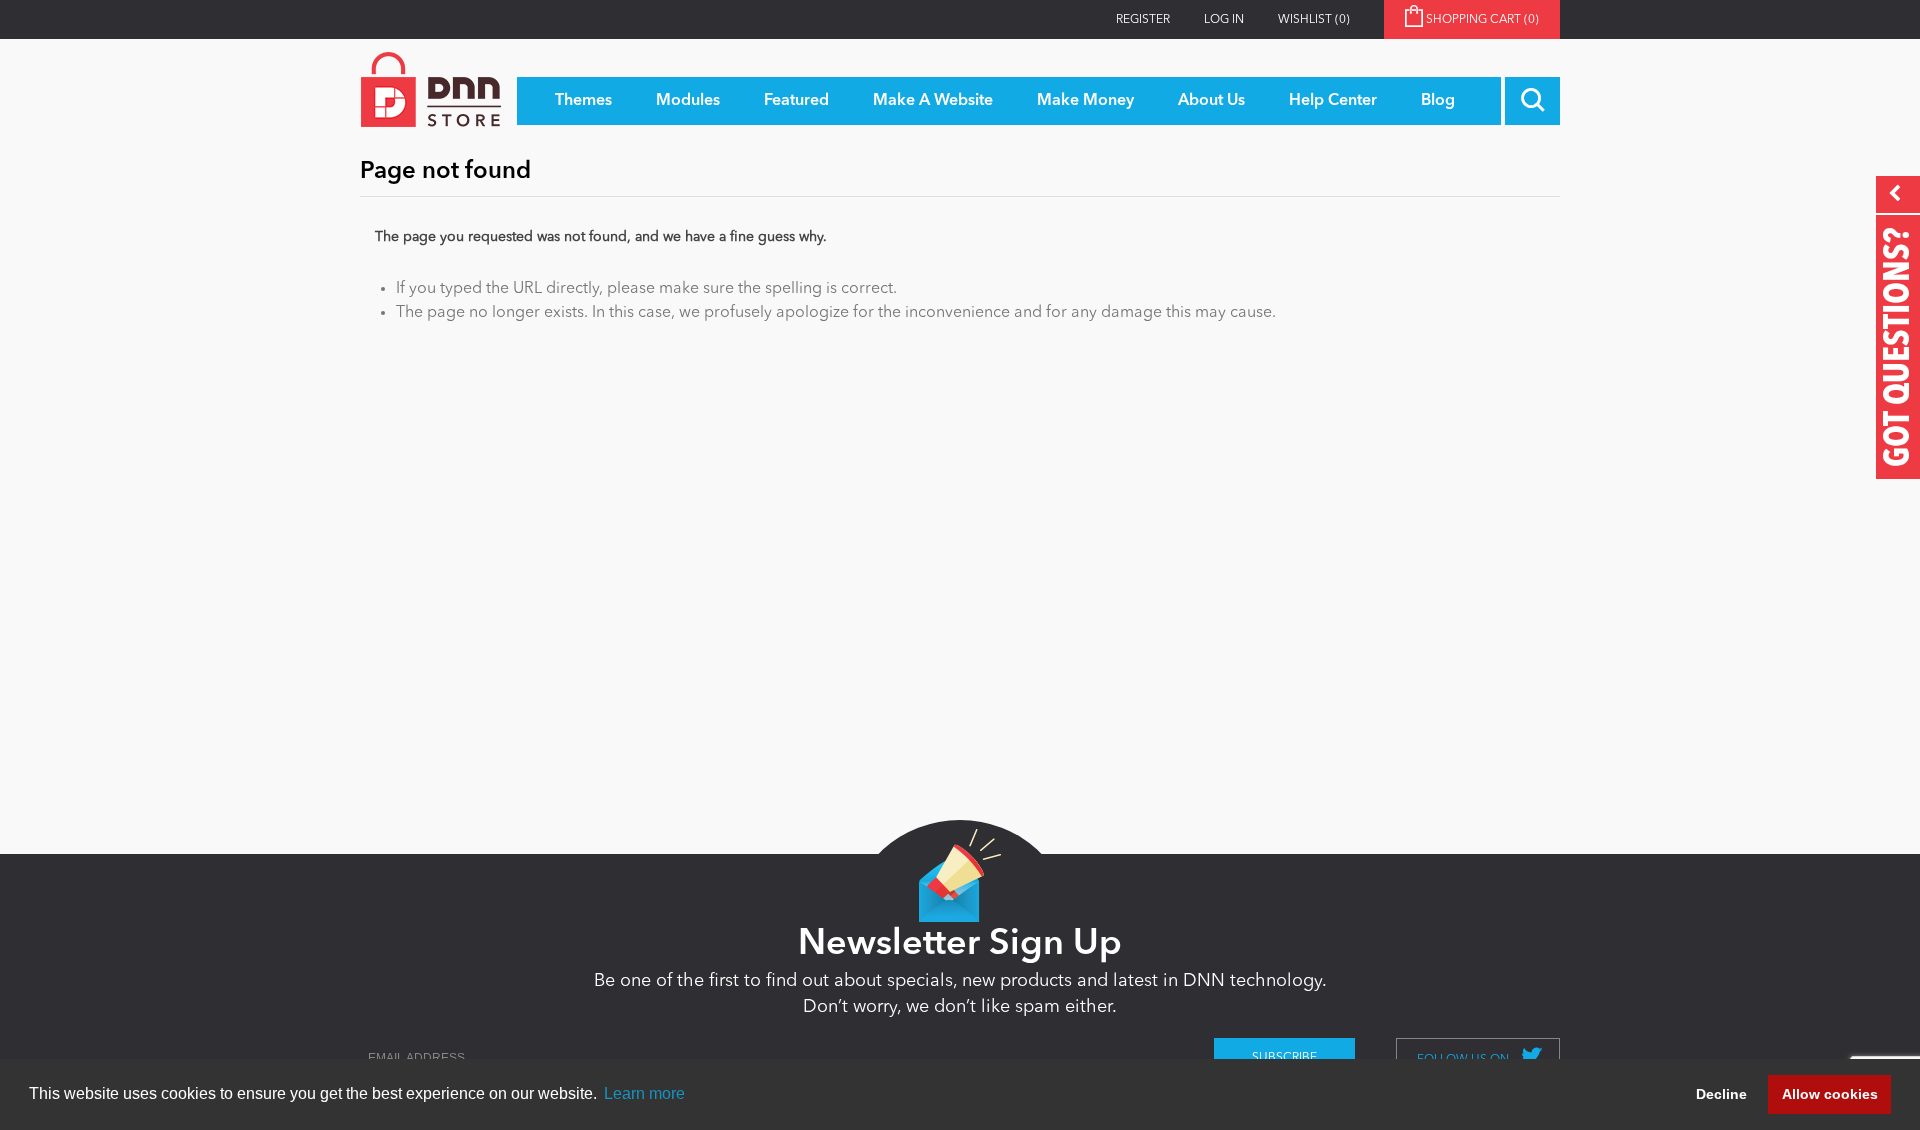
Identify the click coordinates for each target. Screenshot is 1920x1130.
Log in (1224, 20)
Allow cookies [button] (1830, 1094)
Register (1143, 20)
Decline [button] (1721, 1094)
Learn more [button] (644, 1093)
